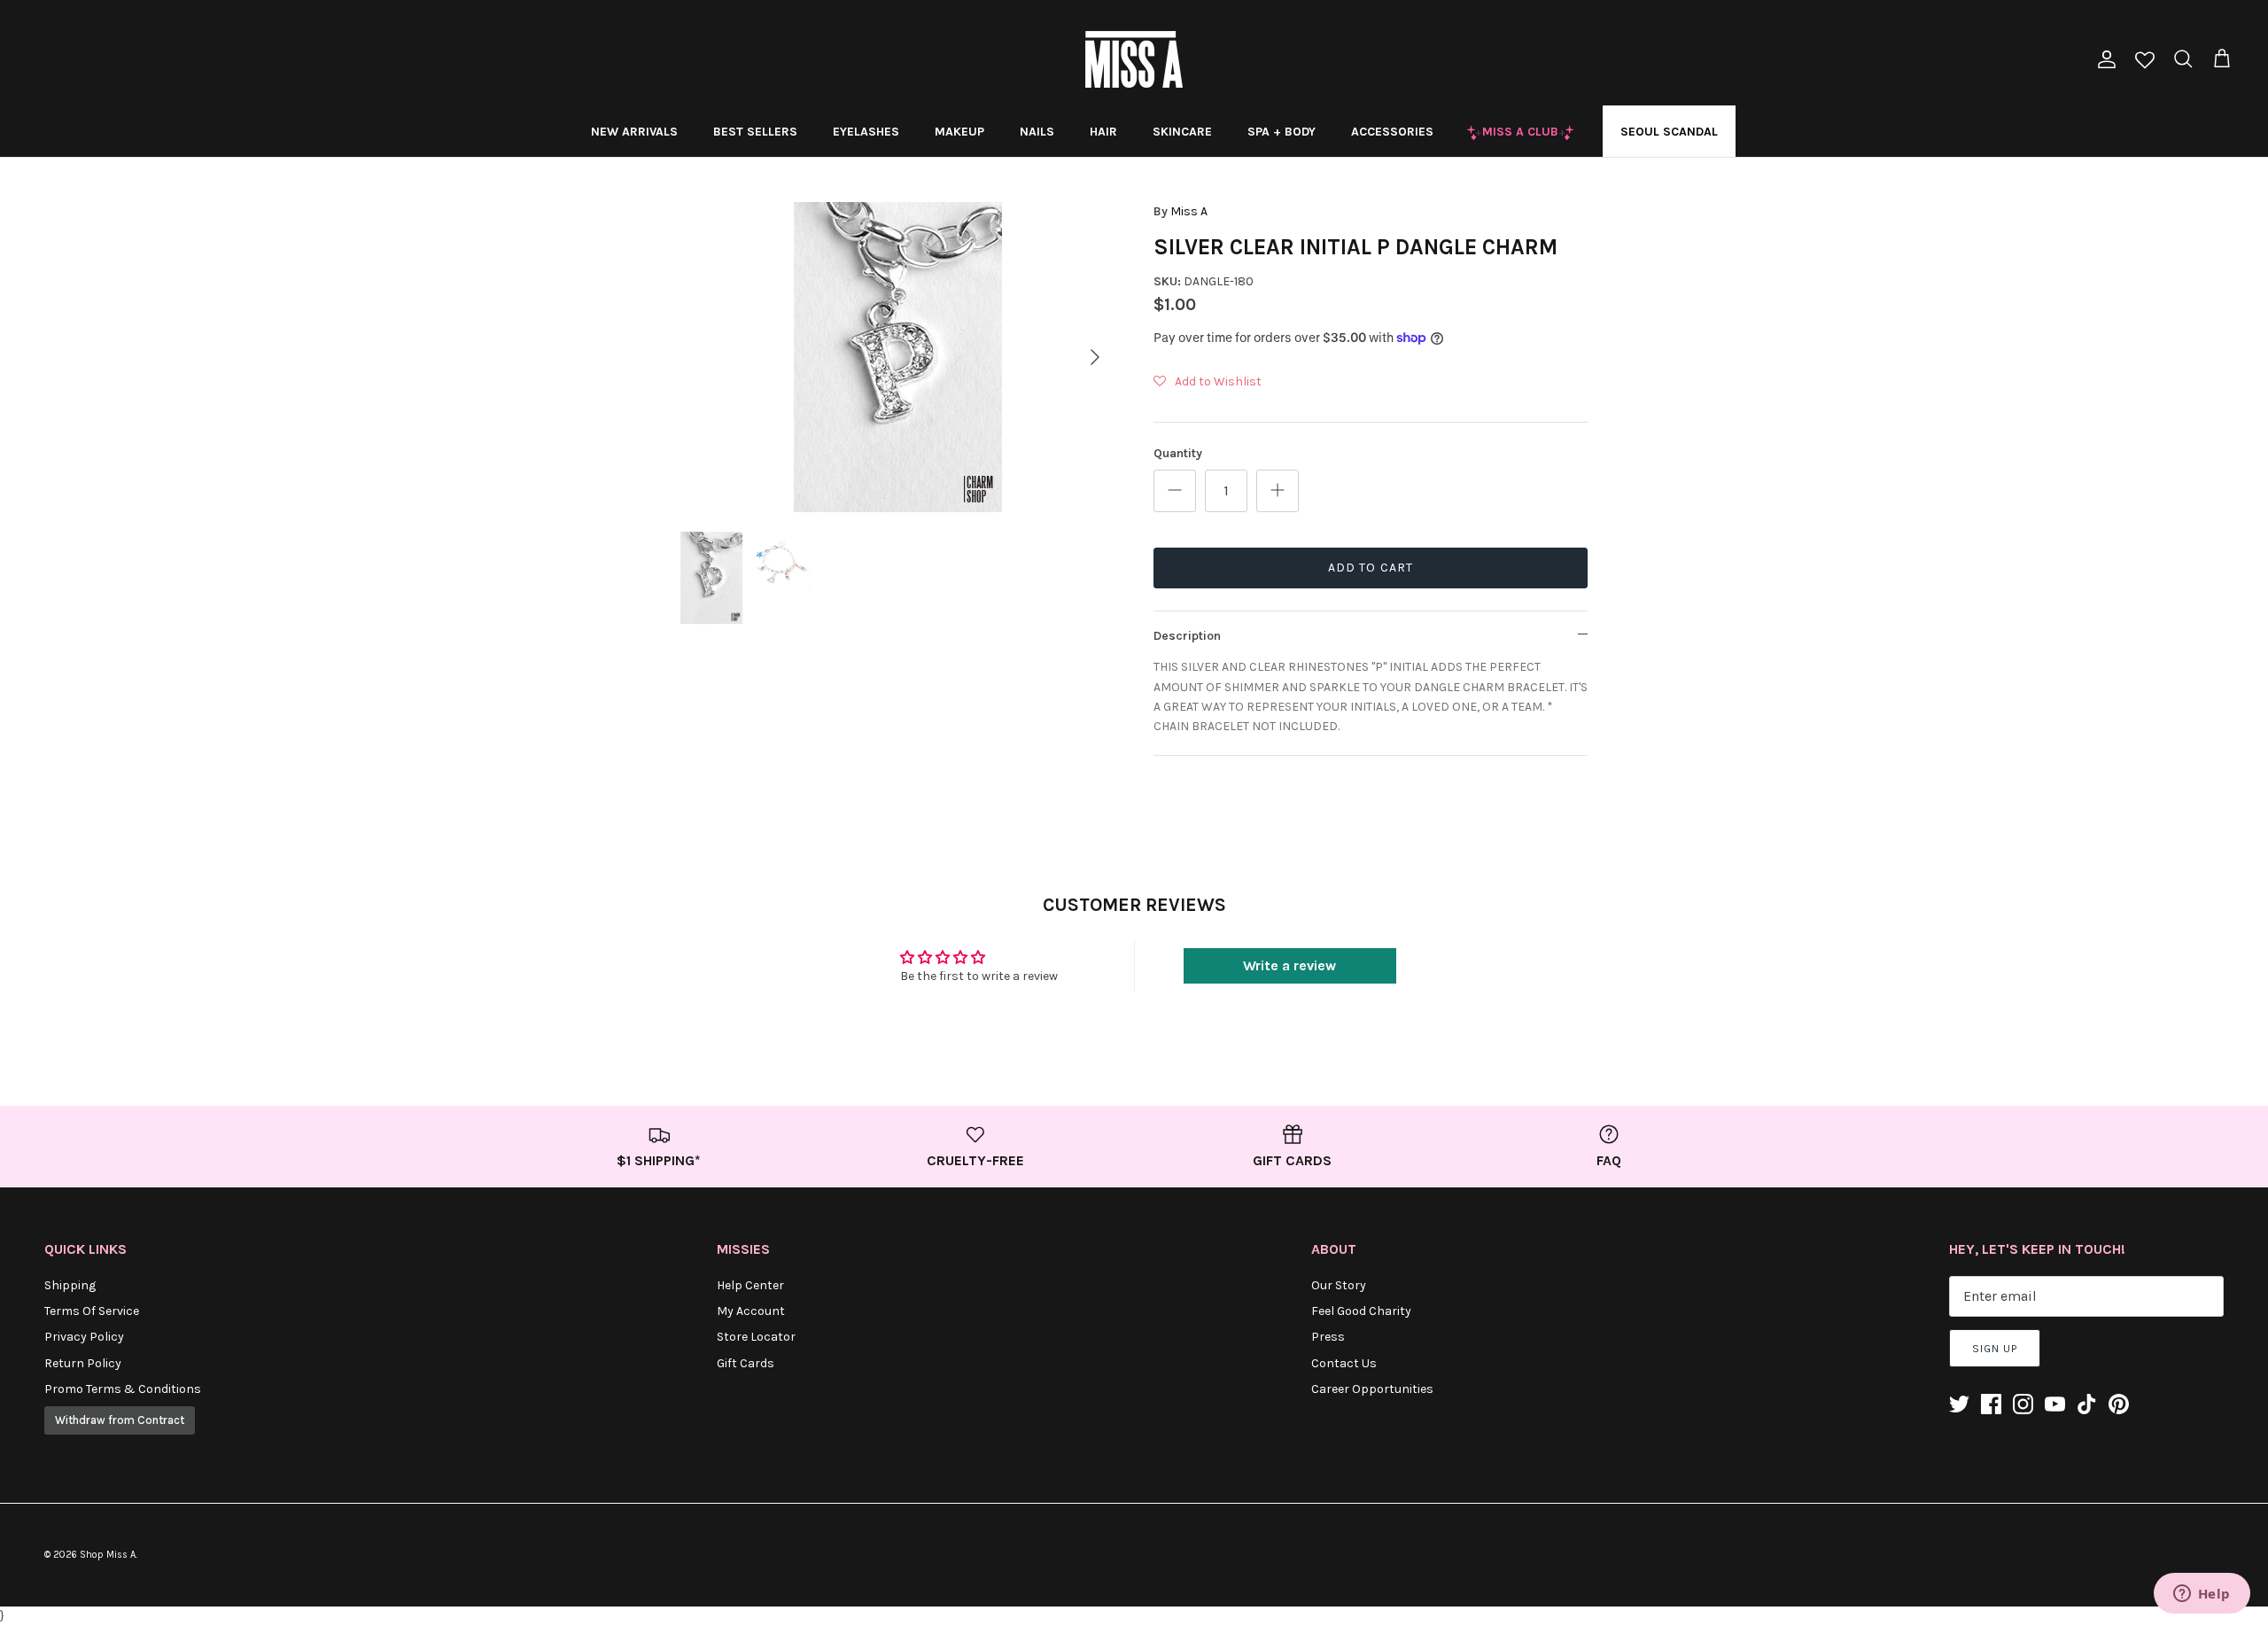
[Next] (1095, 357)
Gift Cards (746, 1363)
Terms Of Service (92, 1311)
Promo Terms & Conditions (123, 1389)
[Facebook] (1991, 1404)
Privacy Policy (84, 1337)
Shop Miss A (108, 1555)
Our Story (1339, 1285)
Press (1328, 1337)
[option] (897, 357)
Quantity (1178, 453)
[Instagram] (2023, 1404)
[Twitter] (1959, 1404)
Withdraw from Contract (120, 1420)
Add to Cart (1371, 568)
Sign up (1995, 1349)
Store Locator (756, 1337)
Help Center (750, 1285)
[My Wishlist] (2145, 62)
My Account (751, 1311)
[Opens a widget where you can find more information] (2202, 1595)
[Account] (2103, 59)
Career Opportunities (1372, 1389)
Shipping (70, 1285)
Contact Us (1344, 1363)
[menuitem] (634, 131)
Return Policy (83, 1363)
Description (1187, 636)
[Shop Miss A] (1134, 59)
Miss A (1189, 211)
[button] (1208, 382)
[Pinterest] (2119, 1404)
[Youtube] (2055, 1404)
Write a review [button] (1289, 965)
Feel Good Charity (1361, 1311)
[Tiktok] (2087, 1404)
